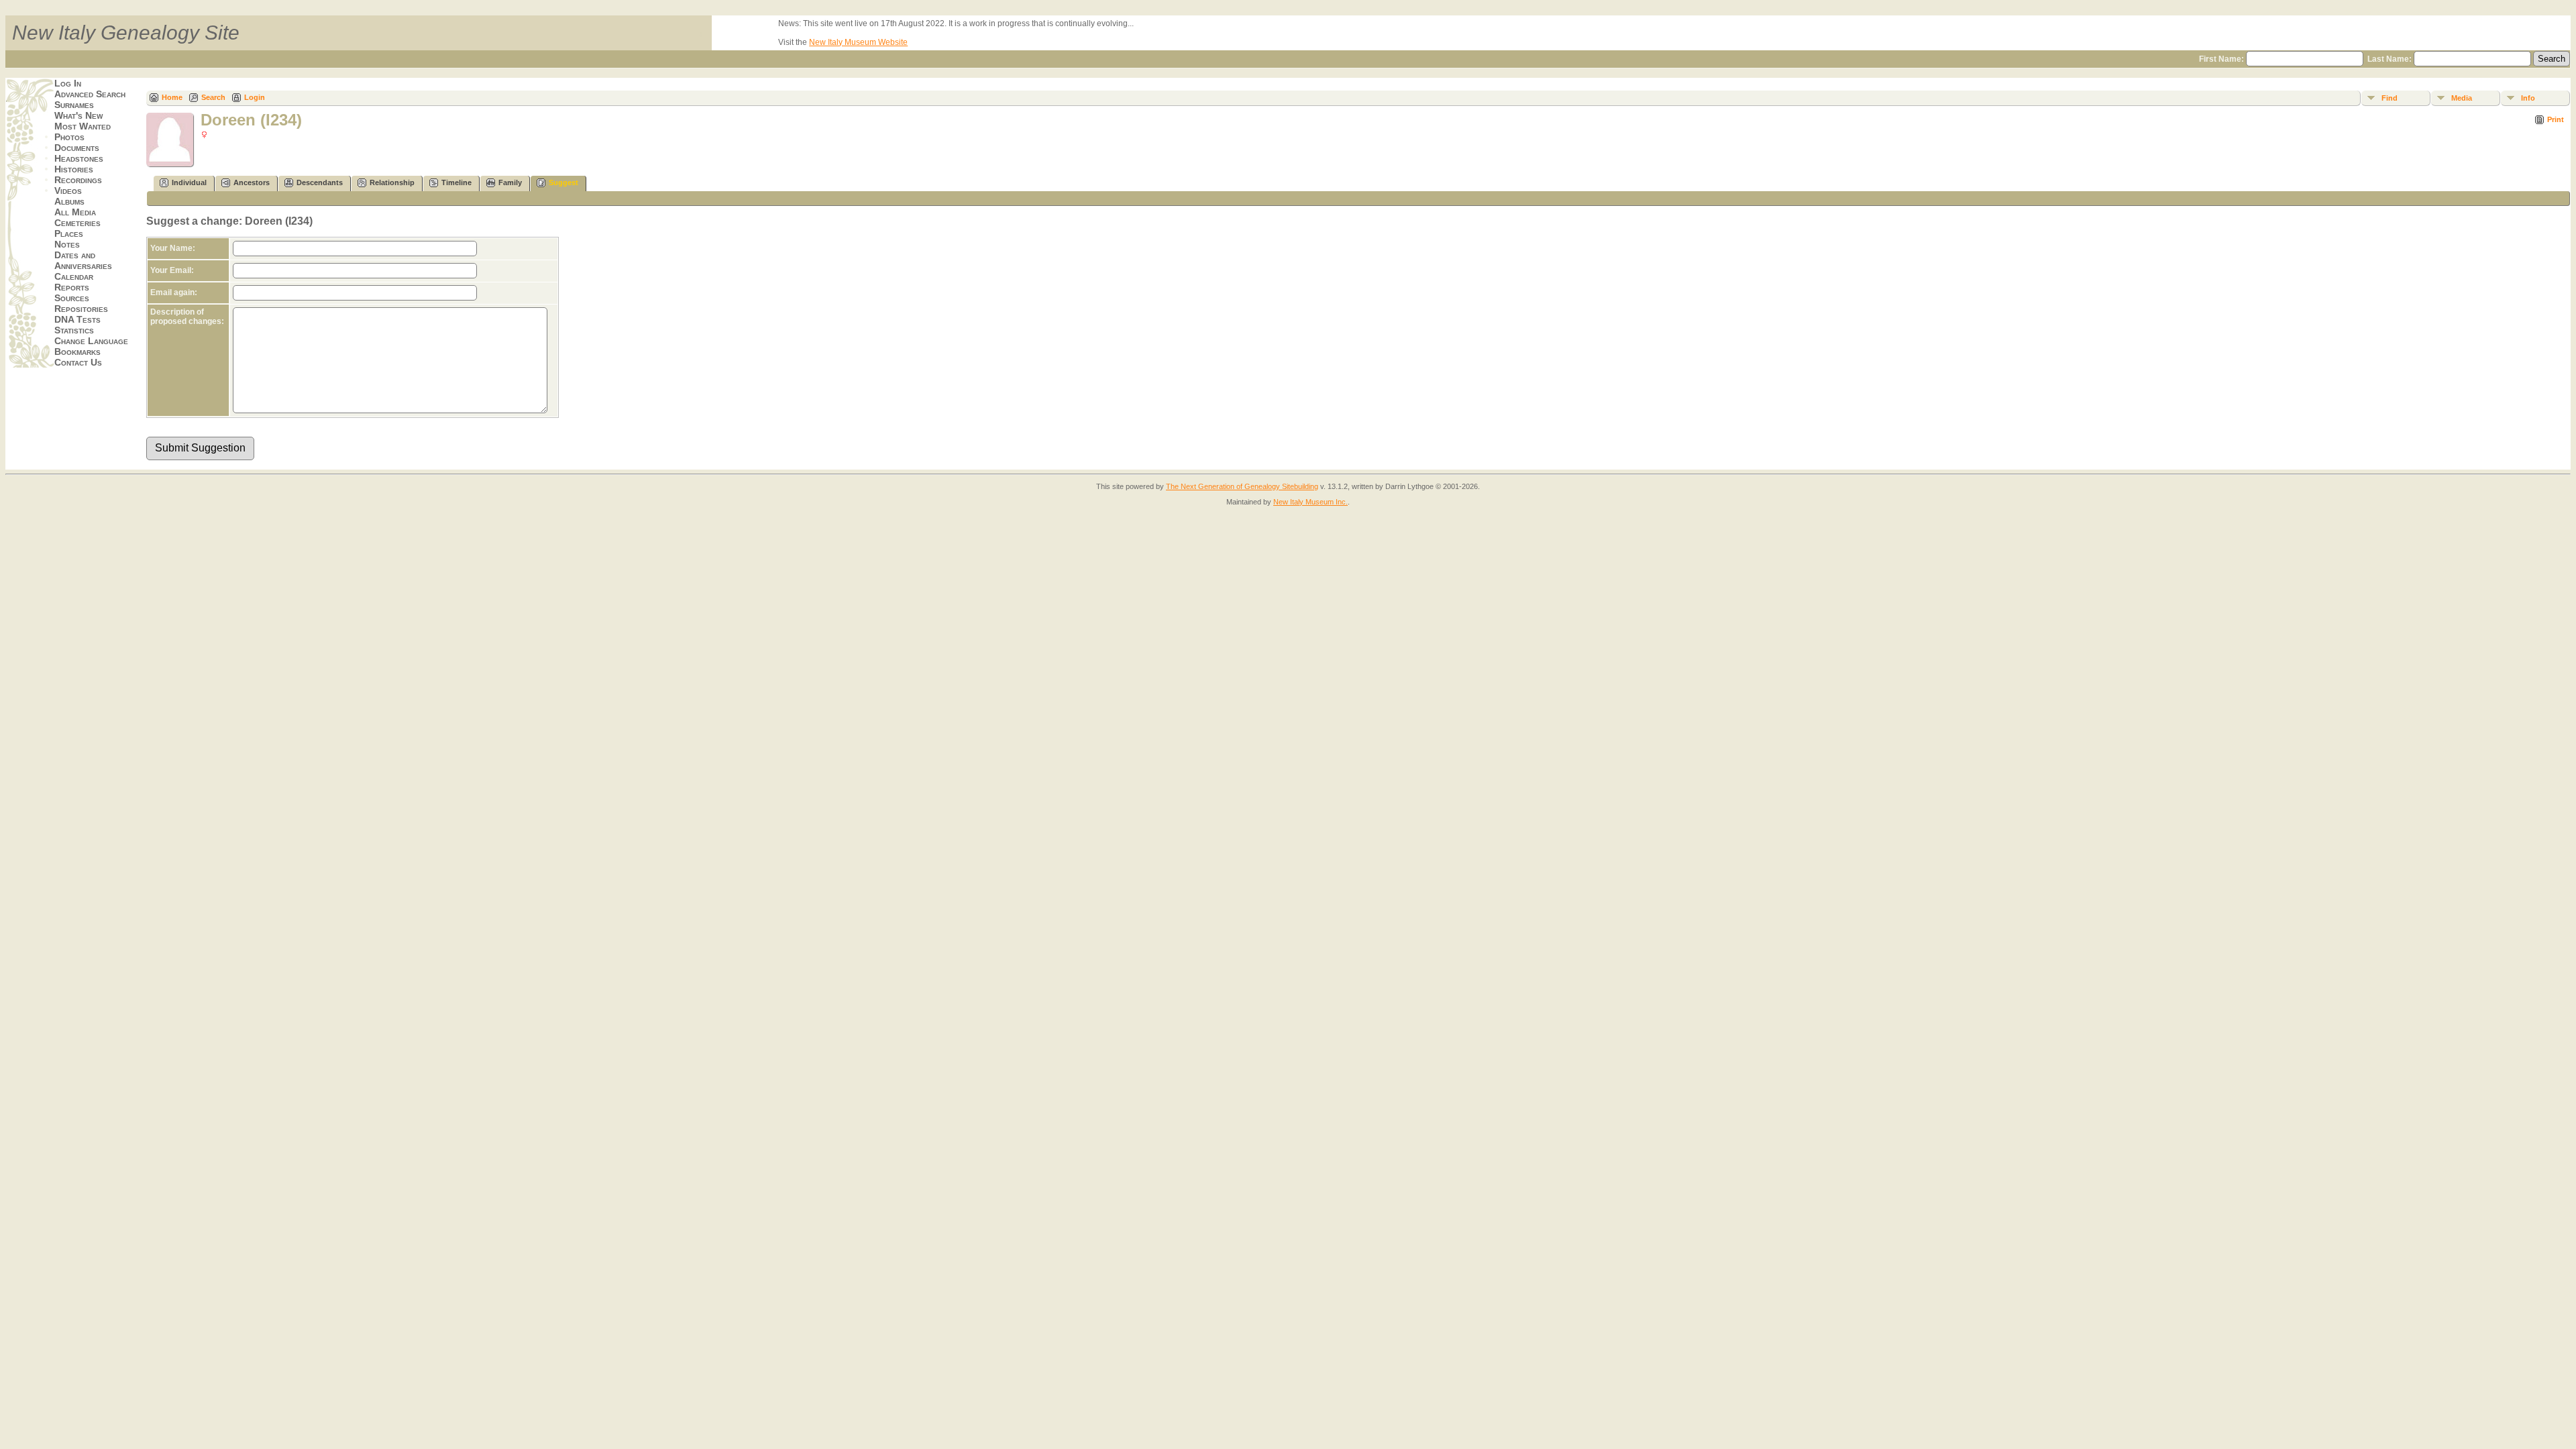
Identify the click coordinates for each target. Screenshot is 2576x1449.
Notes (67, 244)
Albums (69, 201)
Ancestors (252, 182)
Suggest (563, 182)
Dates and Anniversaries (83, 260)
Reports (72, 287)
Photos (69, 137)
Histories (74, 169)
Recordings (78, 180)
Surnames (74, 105)
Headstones (79, 158)
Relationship (392, 182)
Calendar (74, 276)
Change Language (91, 341)
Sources (72, 298)
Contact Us (78, 362)
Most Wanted (83, 126)
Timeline (457, 182)
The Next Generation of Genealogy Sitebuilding (1242, 486)
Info (2528, 98)
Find (2390, 98)
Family (510, 182)
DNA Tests (77, 319)
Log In (68, 83)
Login (255, 97)
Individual (189, 182)
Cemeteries (77, 223)
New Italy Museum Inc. (1310, 502)
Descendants (320, 182)
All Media (75, 212)
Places (69, 233)
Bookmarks (77, 352)
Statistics (74, 330)
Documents (77, 148)
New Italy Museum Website (858, 42)
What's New (78, 115)
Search (213, 97)
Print (2556, 119)
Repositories (81, 309)
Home (172, 97)
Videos (68, 191)
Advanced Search (90, 94)
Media (2462, 98)
